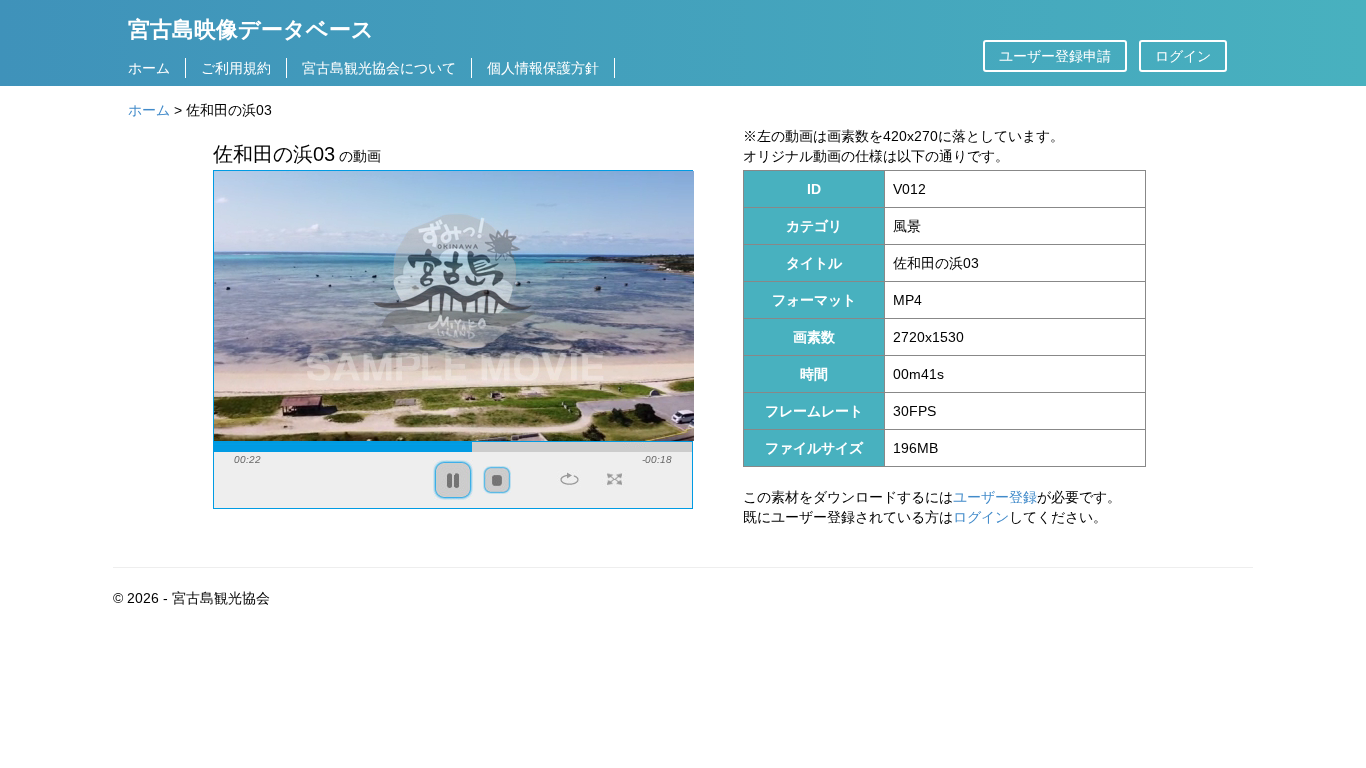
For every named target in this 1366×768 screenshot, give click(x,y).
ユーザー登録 (995, 497)
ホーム (149, 68)
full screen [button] (614, 479)
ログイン (1183, 56)
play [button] (453, 480)
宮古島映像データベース (251, 28)
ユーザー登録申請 (1055, 56)
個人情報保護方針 (543, 68)
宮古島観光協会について (379, 68)
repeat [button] (569, 479)
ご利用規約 (236, 68)
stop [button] (497, 480)
